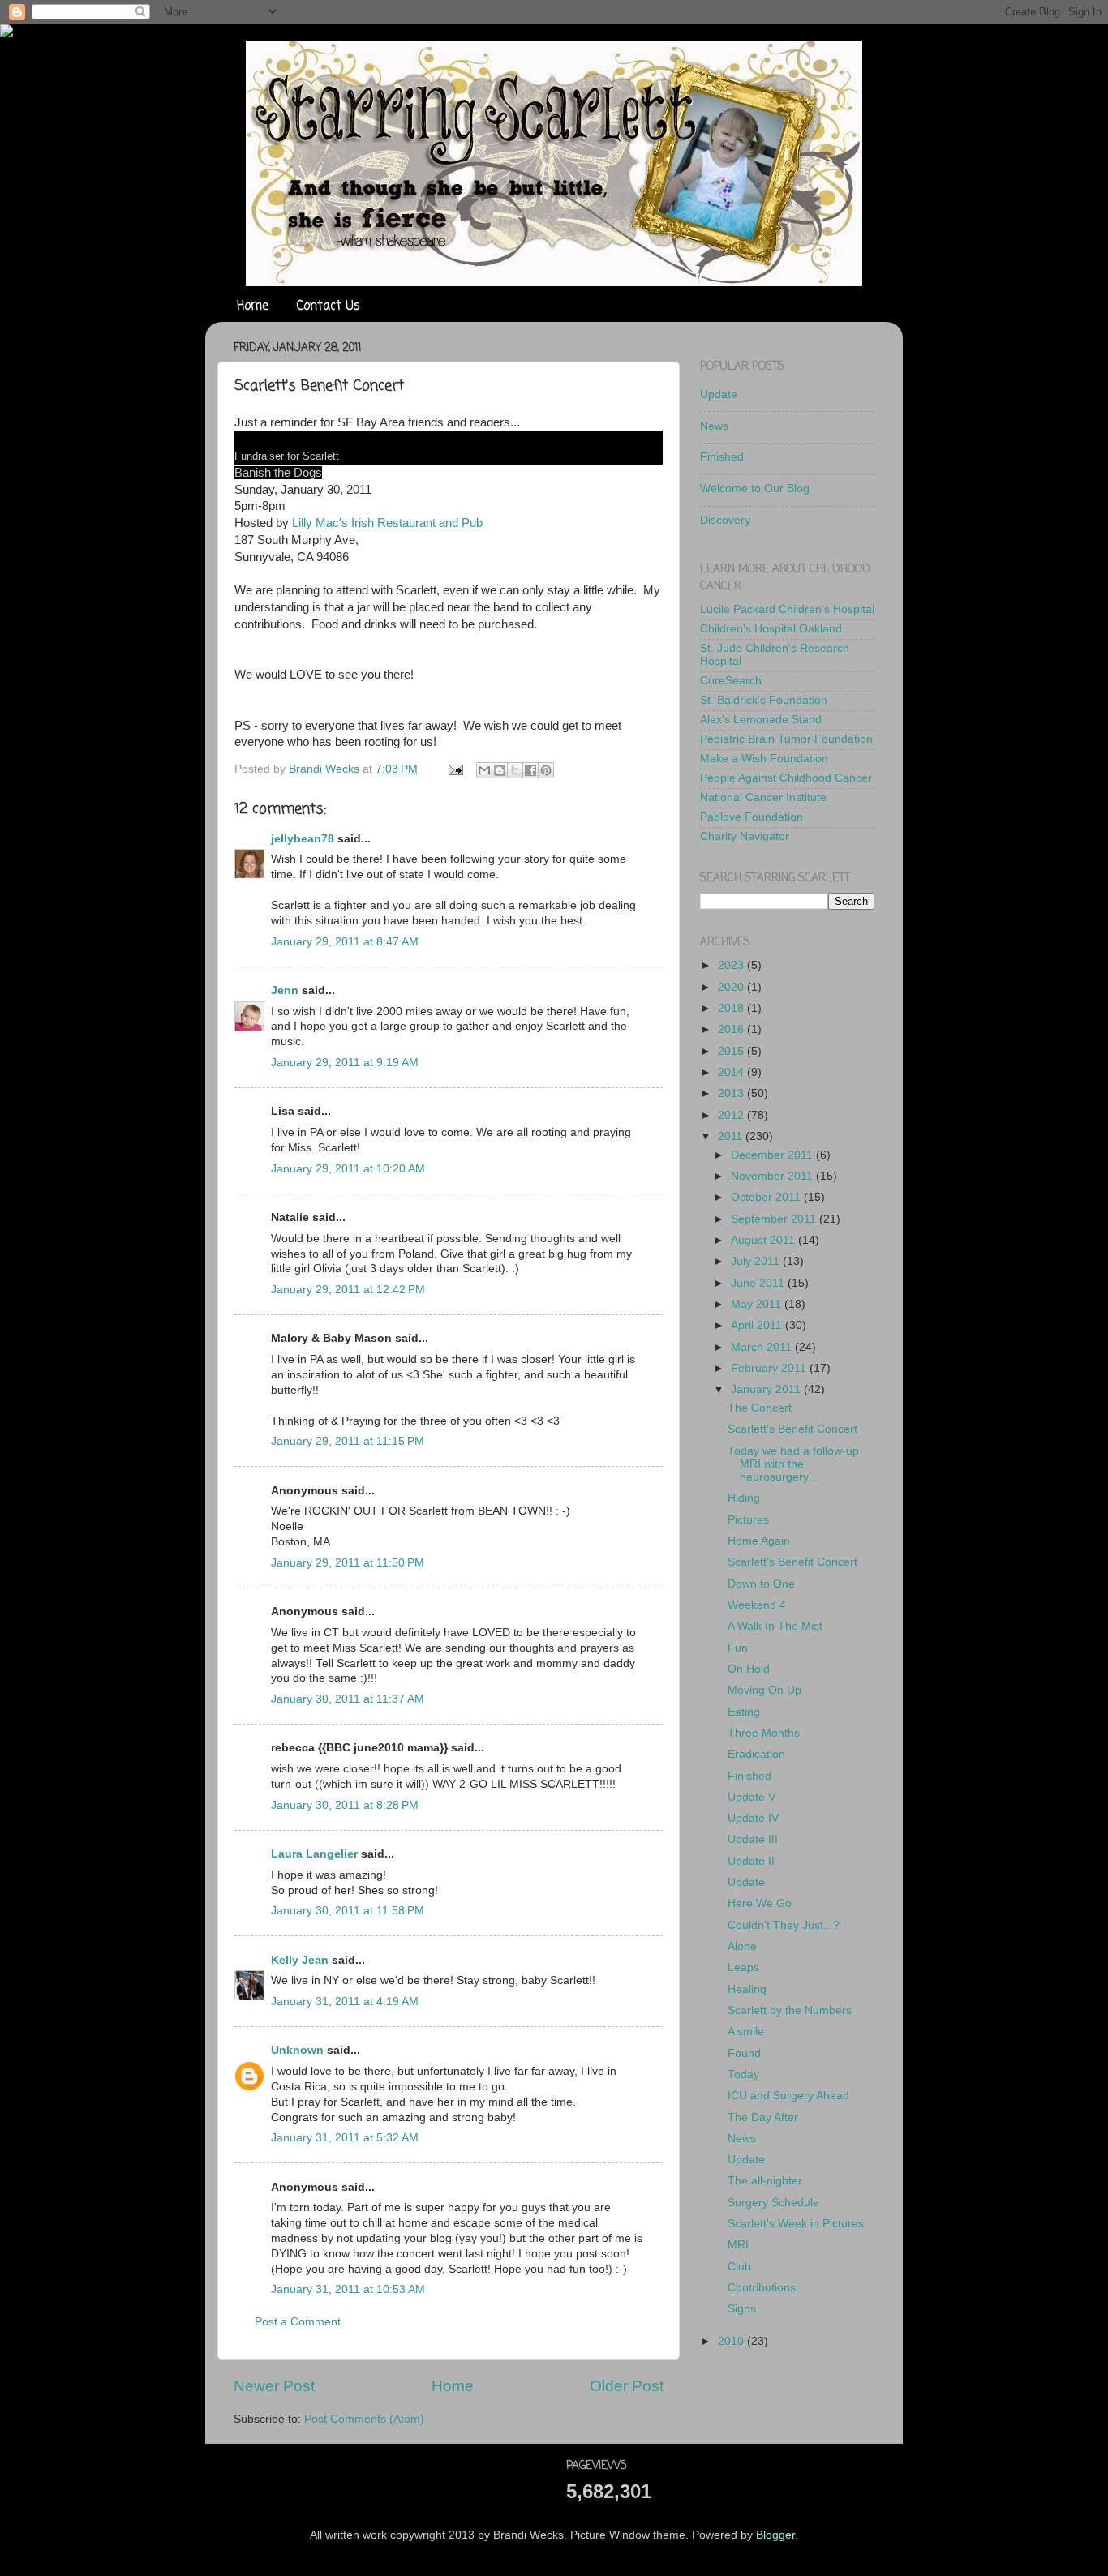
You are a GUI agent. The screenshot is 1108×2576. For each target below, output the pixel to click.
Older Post (627, 2386)
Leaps (743, 1967)
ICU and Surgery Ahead (788, 2096)
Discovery (725, 520)
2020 (732, 987)
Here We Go (760, 1903)
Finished (722, 457)
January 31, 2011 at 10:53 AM (348, 2289)
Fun (738, 1648)
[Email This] (484, 770)
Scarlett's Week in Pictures (796, 2224)
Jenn (285, 990)
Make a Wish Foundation (764, 759)
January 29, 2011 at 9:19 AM (345, 1063)
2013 (732, 1093)
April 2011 (758, 1325)
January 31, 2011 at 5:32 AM (345, 2138)
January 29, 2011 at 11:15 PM (348, 1441)
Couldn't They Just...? (784, 1925)
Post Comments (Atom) (364, 2419)
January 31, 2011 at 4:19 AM (345, 2002)
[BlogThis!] (500, 770)
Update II (751, 1861)
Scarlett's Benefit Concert (792, 1429)
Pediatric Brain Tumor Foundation (786, 739)
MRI (738, 2245)
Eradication (756, 1754)
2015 (732, 1051)
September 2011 (775, 1219)
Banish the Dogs (278, 473)
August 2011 (764, 1240)
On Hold (749, 1669)
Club (739, 2267)
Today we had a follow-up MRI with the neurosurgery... (793, 1464)
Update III (753, 1839)
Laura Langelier (314, 1854)
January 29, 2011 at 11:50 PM (348, 1563)
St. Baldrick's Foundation (764, 700)
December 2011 (773, 1155)
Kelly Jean (300, 1960)
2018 (732, 1008)
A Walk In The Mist (775, 1626)
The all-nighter (765, 2181)
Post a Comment (298, 2322)
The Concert (760, 1408)
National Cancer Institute (763, 797)
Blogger (775, 2535)
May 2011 (758, 1304)
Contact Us (329, 306)
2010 (732, 2341)
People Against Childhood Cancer (786, 778)
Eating (744, 1712)
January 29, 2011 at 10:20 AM (348, 1169)
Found (744, 2053)
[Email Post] (455, 769)
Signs (742, 2309)
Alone (742, 1946)
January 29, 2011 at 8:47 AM (345, 942)
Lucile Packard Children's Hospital (787, 609)
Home (253, 306)
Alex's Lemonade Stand (761, 720)
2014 (732, 1072)
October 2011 (767, 1197)
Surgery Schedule (773, 2203)
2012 (732, 1115)
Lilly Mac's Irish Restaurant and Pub (387, 523)
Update (719, 394)
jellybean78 (303, 839)
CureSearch (731, 681)
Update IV (753, 1818)
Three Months (764, 1733)
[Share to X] (515, 770)
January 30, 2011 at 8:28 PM (345, 1805)
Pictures (748, 1520)
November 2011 (773, 1176)
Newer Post (274, 2386)
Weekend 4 (757, 1605)
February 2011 (770, 1368)
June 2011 (759, 1283)
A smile (746, 2032)
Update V (752, 1797)
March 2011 (763, 1347)
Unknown (297, 2050)
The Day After (763, 2117)
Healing (747, 1989)
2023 (732, 965)
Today (743, 2075)
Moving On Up (764, 1690)
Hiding (744, 1498)
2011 (732, 1136)
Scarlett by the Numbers (790, 2010)
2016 (732, 1029)
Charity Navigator (745, 836)
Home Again (759, 1541)
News (714, 426)
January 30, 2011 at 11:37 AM (348, 1699)
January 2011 (767, 1389)
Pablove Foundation (752, 817)
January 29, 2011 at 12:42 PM (348, 1290)
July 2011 (757, 1261)
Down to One (761, 1584)
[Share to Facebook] (530, 770)
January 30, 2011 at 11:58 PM (348, 1911)
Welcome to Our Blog (755, 489)
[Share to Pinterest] (546, 770)
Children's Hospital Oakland (771, 629)
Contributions (762, 2288)
